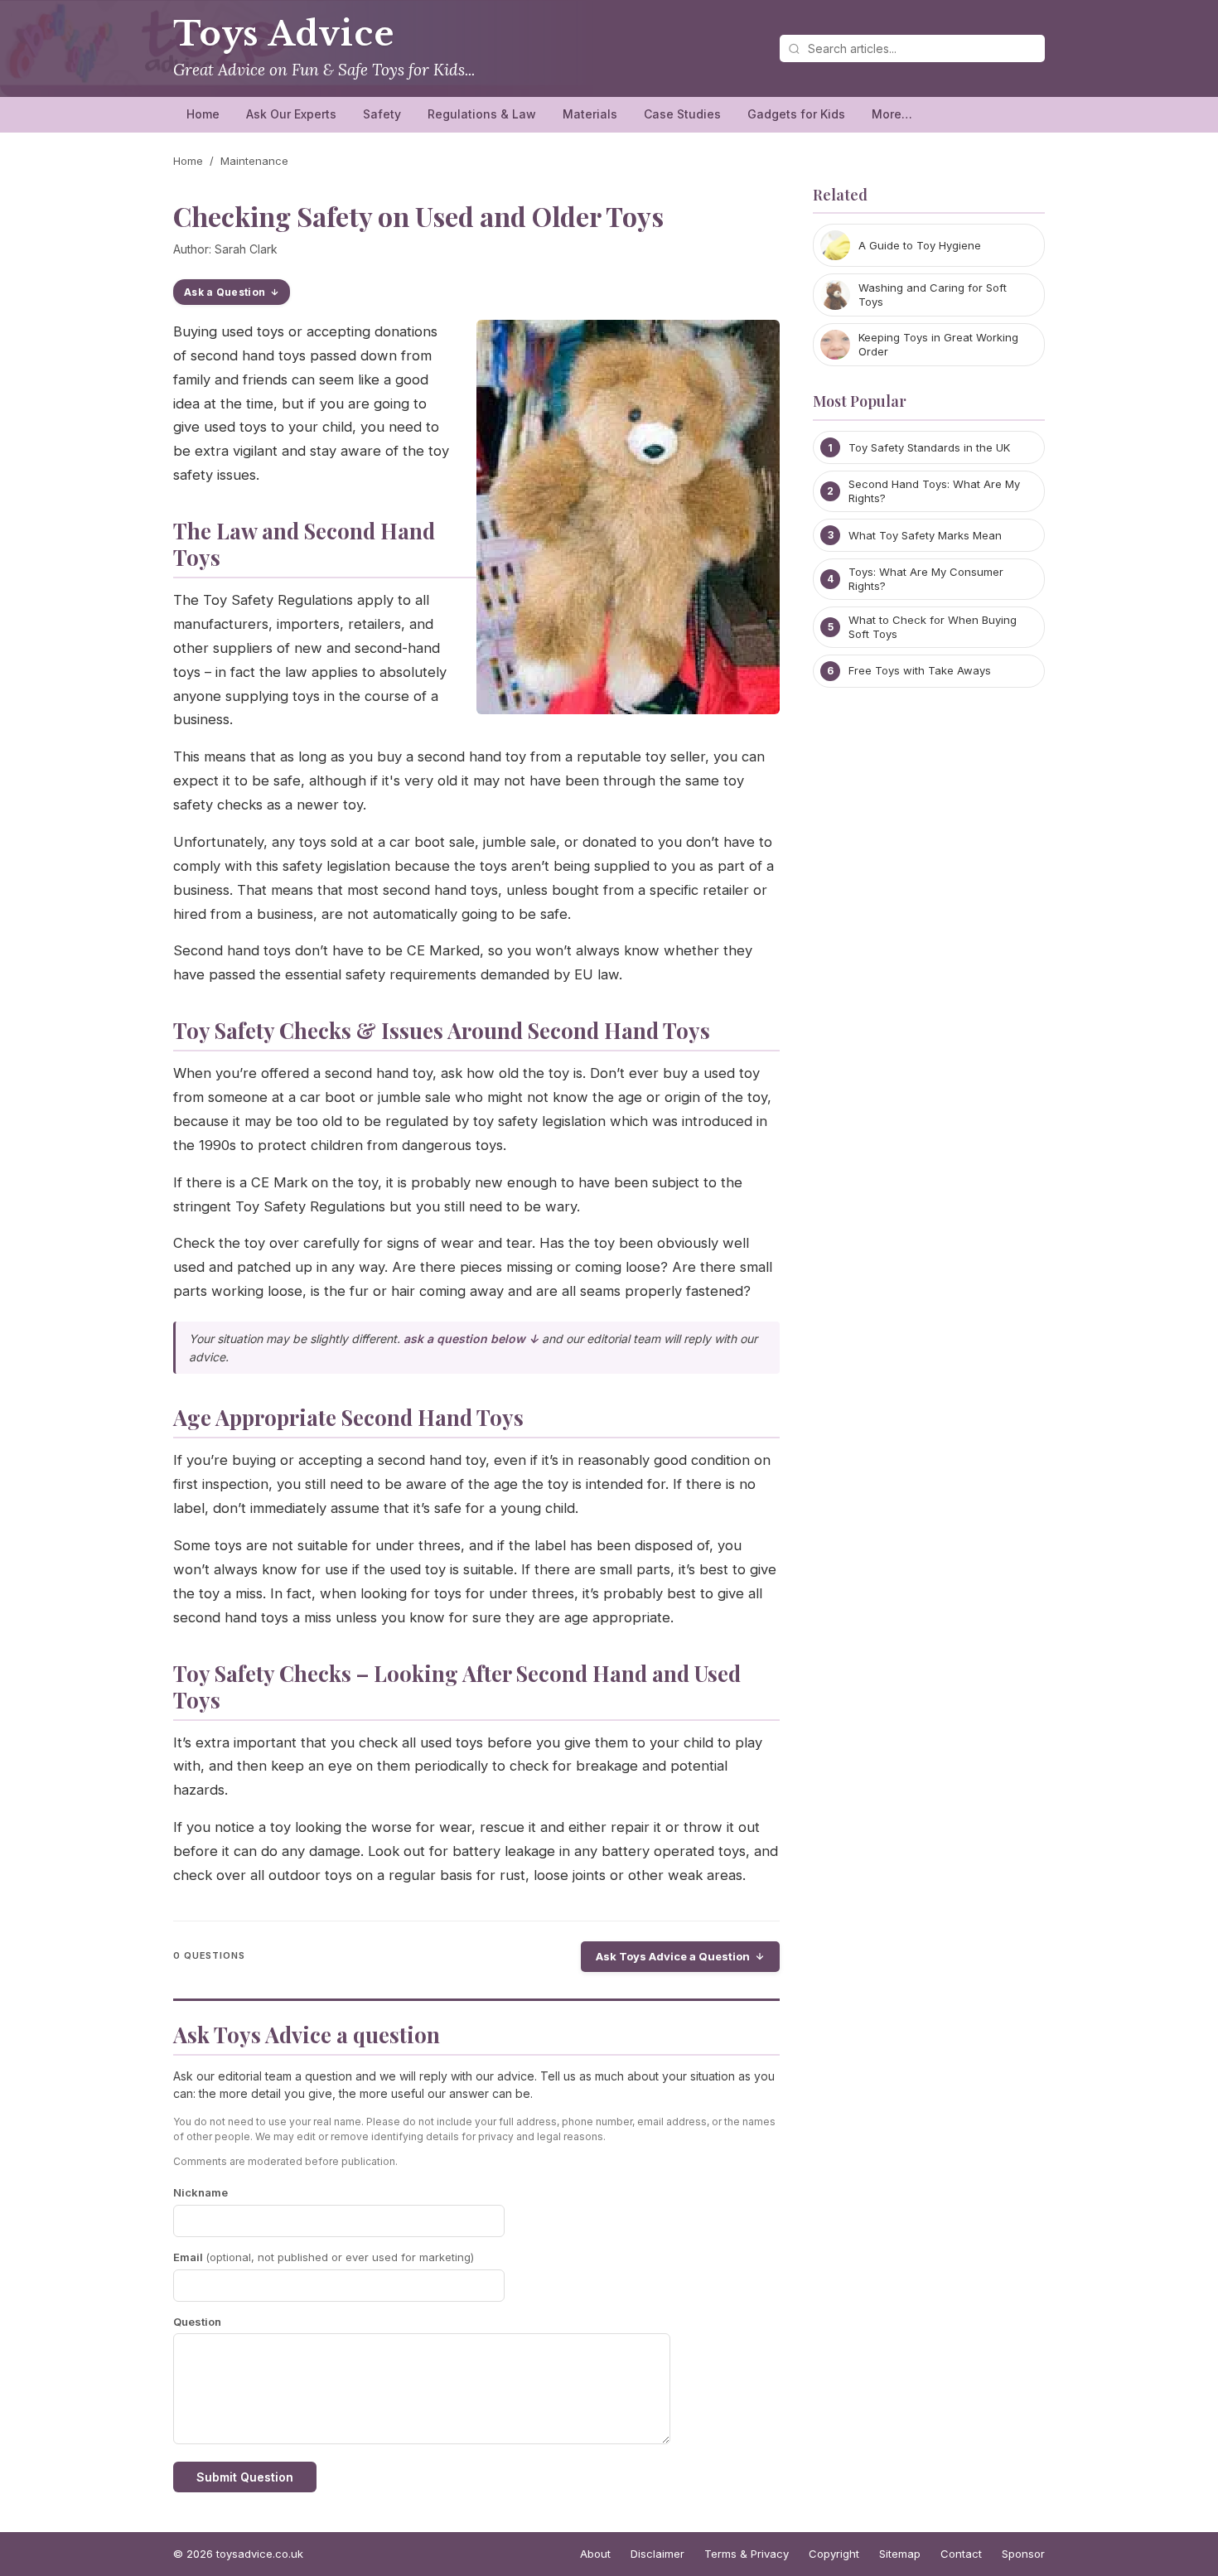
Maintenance (254, 161)
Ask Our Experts (291, 114)
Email (324, 2257)
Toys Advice (284, 34)
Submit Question (245, 2477)
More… (892, 114)
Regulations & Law (482, 114)
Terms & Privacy (747, 2554)
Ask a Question (225, 292)
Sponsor (1023, 2554)
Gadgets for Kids (796, 114)
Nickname (201, 2192)
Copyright (834, 2554)
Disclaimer (657, 2554)
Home (203, 114)
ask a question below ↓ (471, 1339)
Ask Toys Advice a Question (673, 1956)
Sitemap (900, 2554)
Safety (382, 114)
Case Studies (682, 114)
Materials (590, 114)
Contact (961, 2554)
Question (197, 2322)
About (595, 2554)
